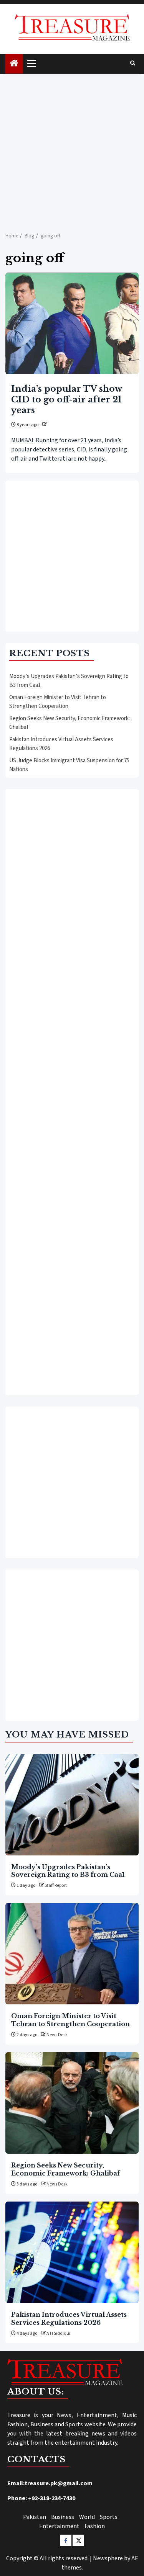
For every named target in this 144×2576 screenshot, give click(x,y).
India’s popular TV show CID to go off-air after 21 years (66, 400)
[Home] (14, 64)
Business (63, 2517)
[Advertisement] (72, 149)
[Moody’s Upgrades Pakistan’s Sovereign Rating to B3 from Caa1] (72, 1805)
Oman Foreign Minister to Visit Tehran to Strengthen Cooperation (58, 702)
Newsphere (108, 2558)
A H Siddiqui (58, 2333)
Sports (109, 2517)
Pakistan (35, 2517)
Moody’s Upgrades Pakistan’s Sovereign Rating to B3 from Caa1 (68, 1871)
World (87, 2517)
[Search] (133, 64)
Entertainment (59, 2526)
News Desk (57, 2035)
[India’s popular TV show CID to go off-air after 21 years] (72, 323)
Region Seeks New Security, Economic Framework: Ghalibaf (65, 2169)
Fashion (95, 2526)
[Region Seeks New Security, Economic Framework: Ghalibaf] (72, 2103)
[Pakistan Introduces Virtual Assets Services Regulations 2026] (72, 2252)
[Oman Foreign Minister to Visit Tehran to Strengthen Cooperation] (72, 1954)
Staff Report (56, 1885)
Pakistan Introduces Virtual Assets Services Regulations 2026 (69, 2318)
